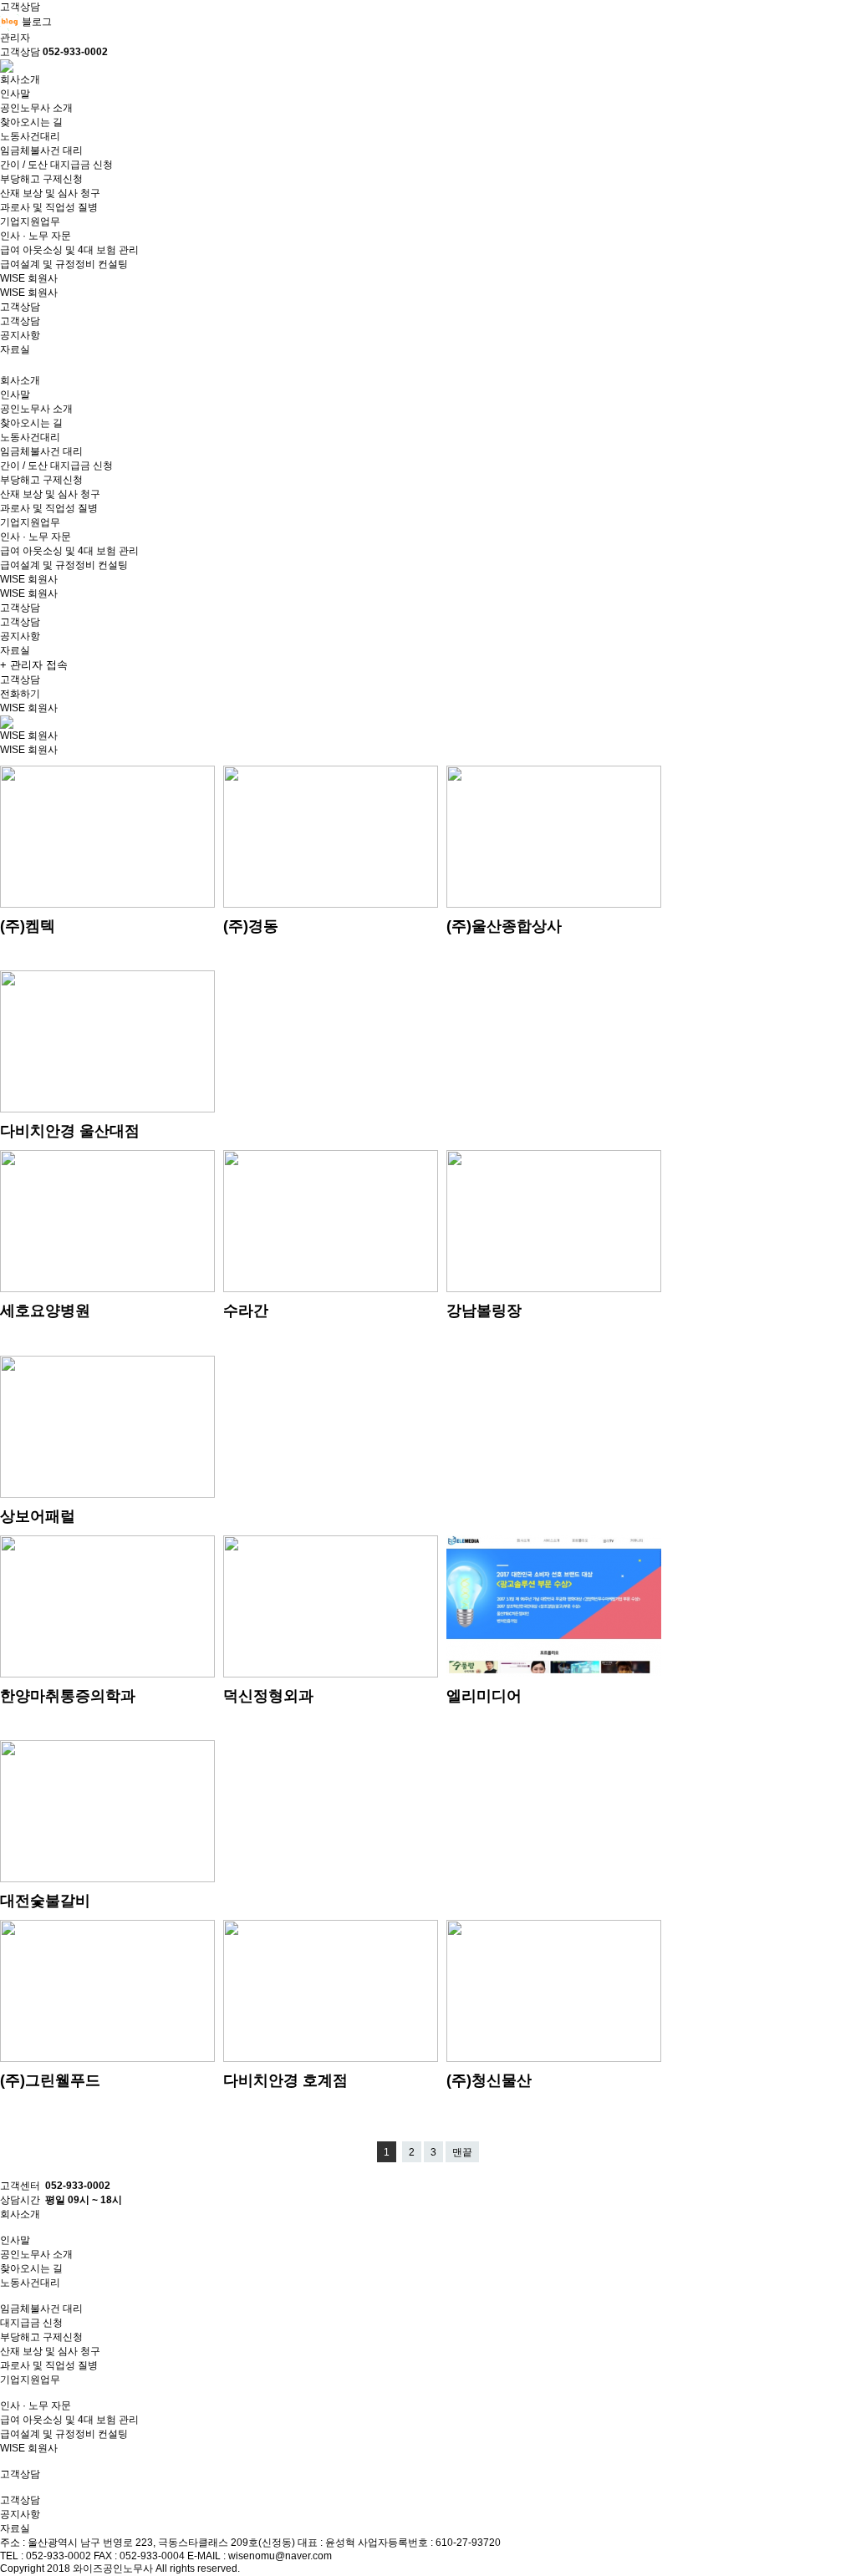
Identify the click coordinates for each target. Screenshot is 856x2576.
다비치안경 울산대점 (70, 1131)
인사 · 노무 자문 (36, 236)
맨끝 (462, 2152)
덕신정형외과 (268, 1696)
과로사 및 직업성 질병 (49, 207)
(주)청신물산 (489, 2080)
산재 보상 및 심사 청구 (50, 193)
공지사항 (20, 335)
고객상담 (20, 321)
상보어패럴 (38, 1516)
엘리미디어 (484, 1696)
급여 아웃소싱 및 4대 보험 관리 (69, 250)
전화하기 (20, 694)
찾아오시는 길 (31, 122)
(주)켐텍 (28, 926)
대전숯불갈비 (45, 1901)
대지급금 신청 (31, 2323)
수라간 (246, 1311)
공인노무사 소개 (36, 108)
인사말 (15, 94)
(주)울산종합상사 (504, 926)
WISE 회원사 (29, 293)
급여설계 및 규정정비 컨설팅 (64, 264)
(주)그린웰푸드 (50, 2080)
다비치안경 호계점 (285, 2080)
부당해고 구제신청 (41, 179)
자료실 (15, 349)
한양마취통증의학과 (68, 1696)
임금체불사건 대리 (41, 150)
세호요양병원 (45, 1311)
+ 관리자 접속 (34, 665)
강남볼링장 (484, 1311)
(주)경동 (251, 926)
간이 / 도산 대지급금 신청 (56, 165)
